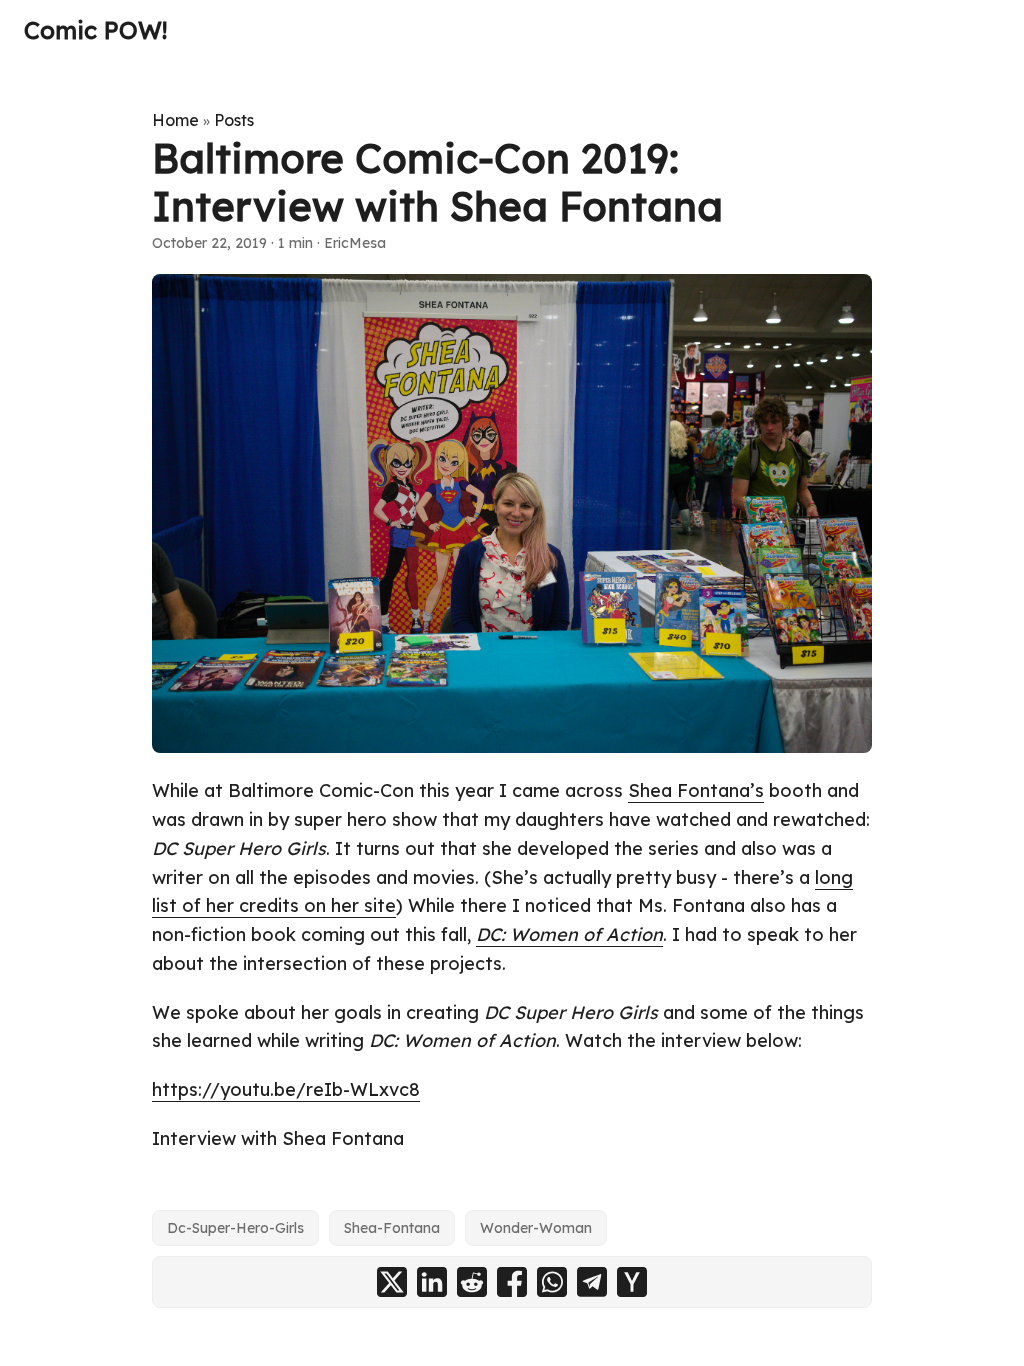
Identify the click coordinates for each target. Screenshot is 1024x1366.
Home (175, 120)
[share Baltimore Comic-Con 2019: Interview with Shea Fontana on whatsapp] (552, 1282)
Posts (234, 120)
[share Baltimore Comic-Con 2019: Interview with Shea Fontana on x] (392, 1282)
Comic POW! (95, 30)
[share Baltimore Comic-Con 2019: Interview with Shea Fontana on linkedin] (432, 1282)
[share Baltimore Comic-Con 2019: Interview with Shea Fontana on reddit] (472, 1282)
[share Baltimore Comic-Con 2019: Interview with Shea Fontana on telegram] (592, 1282)
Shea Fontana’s (696, 790)
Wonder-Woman (536, 1228)
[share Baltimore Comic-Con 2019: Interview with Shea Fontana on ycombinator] (632, 1282)
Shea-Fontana (392, 1228)
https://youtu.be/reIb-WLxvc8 (286, 1089)
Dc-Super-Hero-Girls (235, 1228)
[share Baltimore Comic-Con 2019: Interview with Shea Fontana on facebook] (512, 1282)
